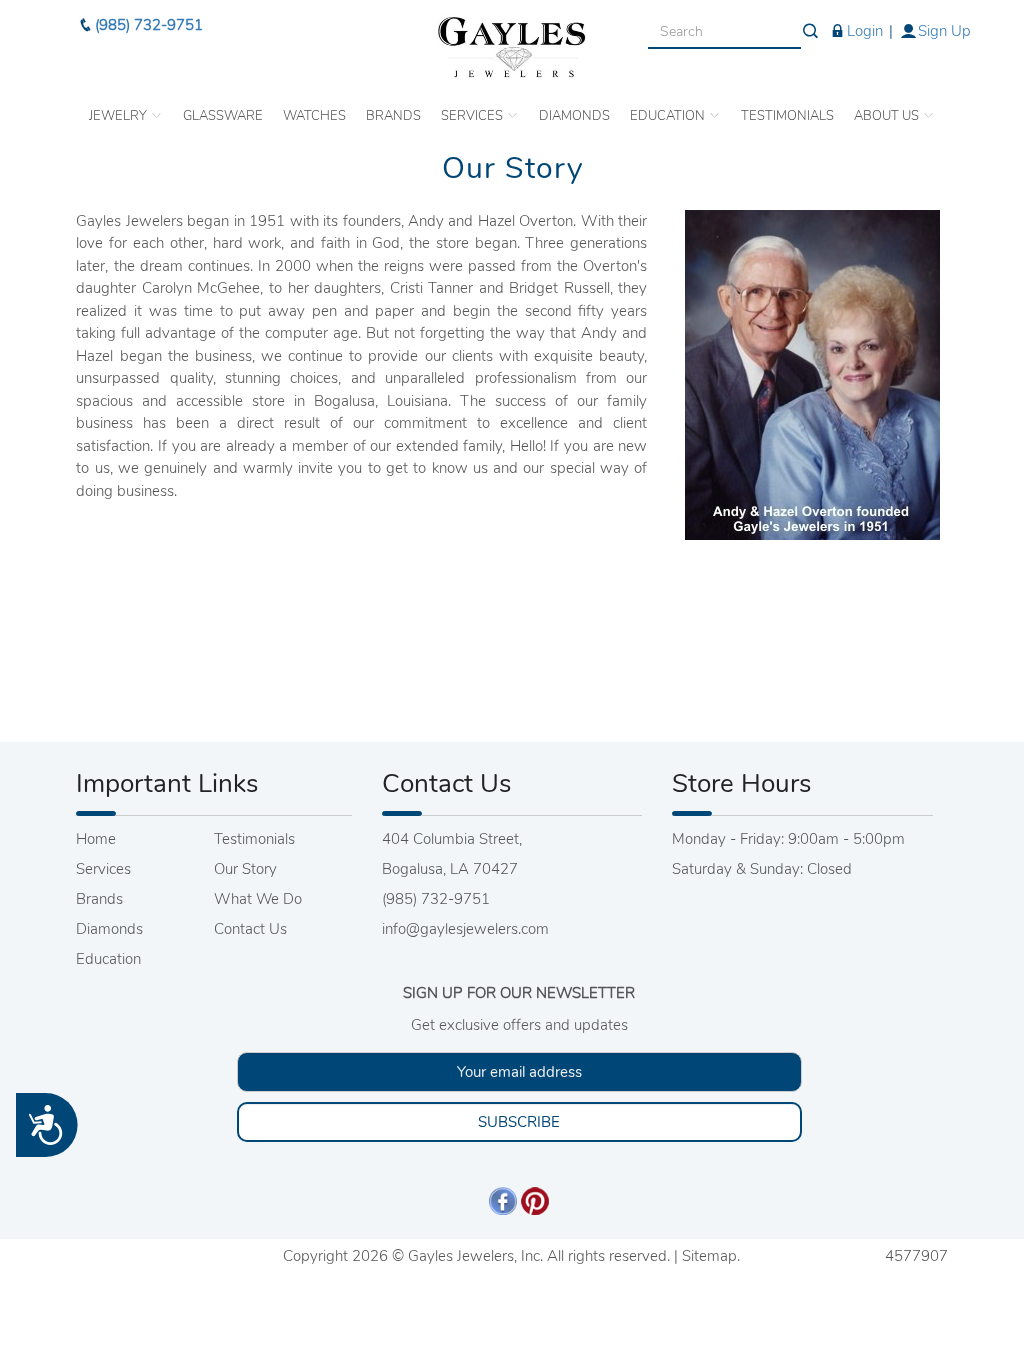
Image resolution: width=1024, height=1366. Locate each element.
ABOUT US (888, 116)
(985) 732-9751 (149, 25)
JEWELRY (119, 116)
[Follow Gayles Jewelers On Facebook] (503, 1200)
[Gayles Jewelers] (512, 47)
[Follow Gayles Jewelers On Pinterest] (535, 1200)
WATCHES (314, 116)
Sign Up (944, 31)
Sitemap (709, 1256)
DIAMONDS (574, 116)
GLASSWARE (223, 116)
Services (103, 869)
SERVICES (473, 116)
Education (108, 959)
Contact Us (250, 929)
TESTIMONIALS (787, 116)
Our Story (245, 869)
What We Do (258, 899)
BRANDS (393, 116)
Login (865, 31)
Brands (99, 899)
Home (96, 839)
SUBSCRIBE (519, 1122)
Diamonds (109, 929)
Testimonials (254, 839)
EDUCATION (669, 116)
